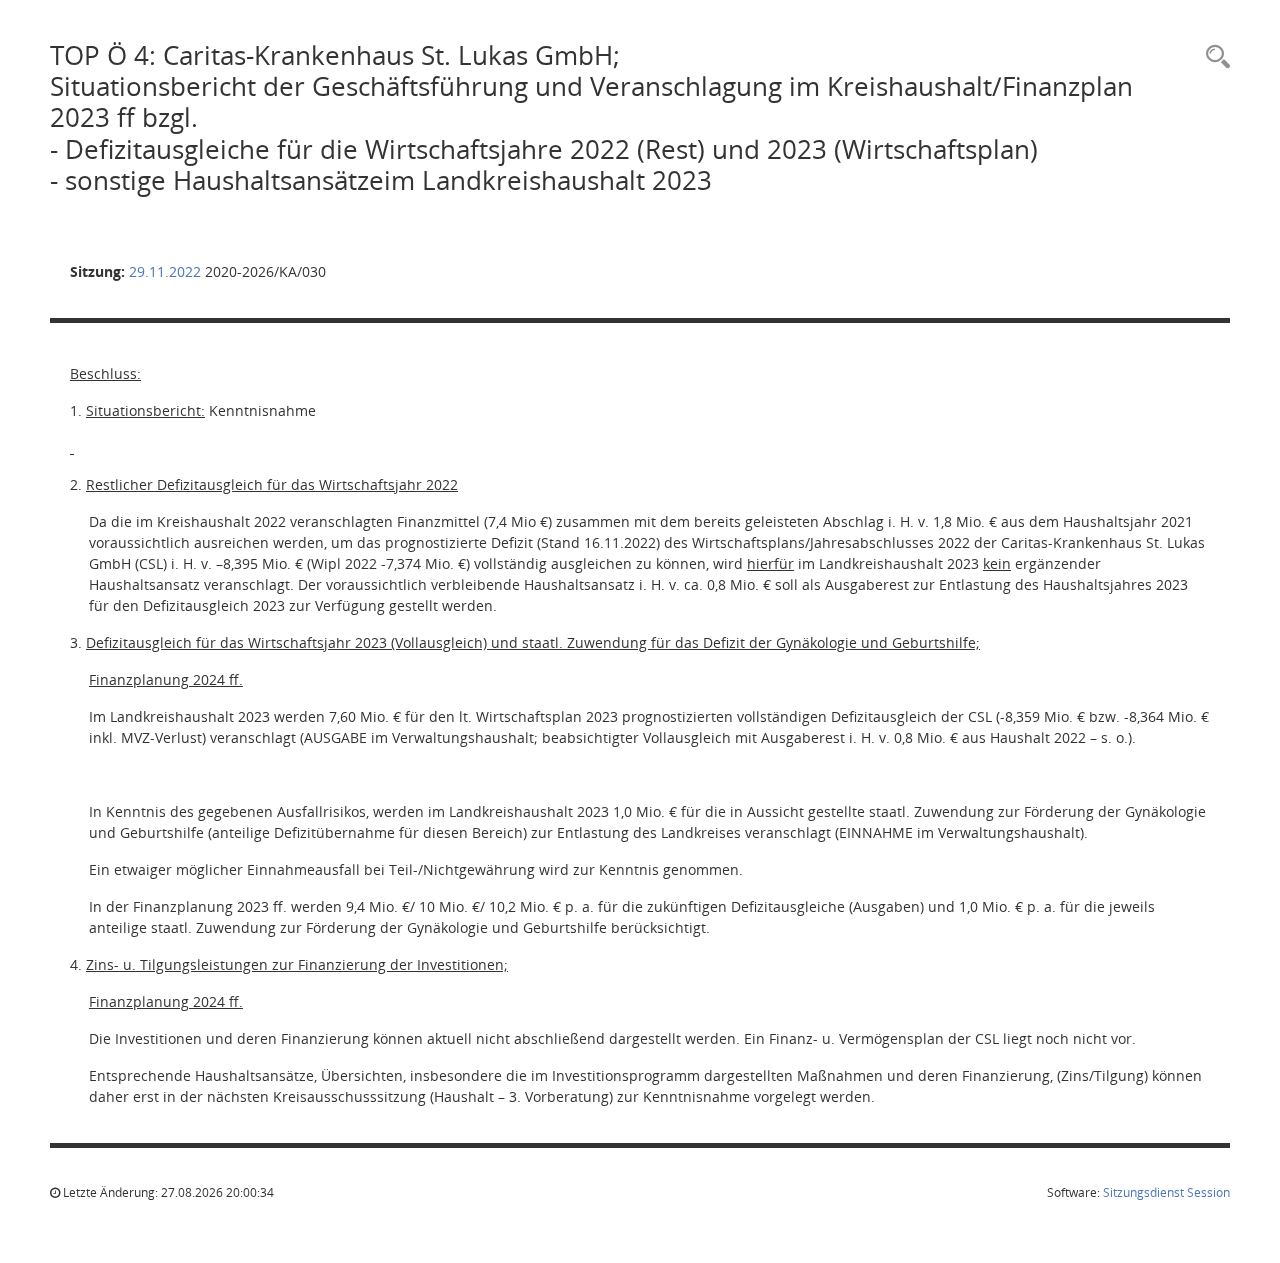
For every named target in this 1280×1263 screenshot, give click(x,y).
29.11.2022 (165, 271)
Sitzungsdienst (1166, 1192)
